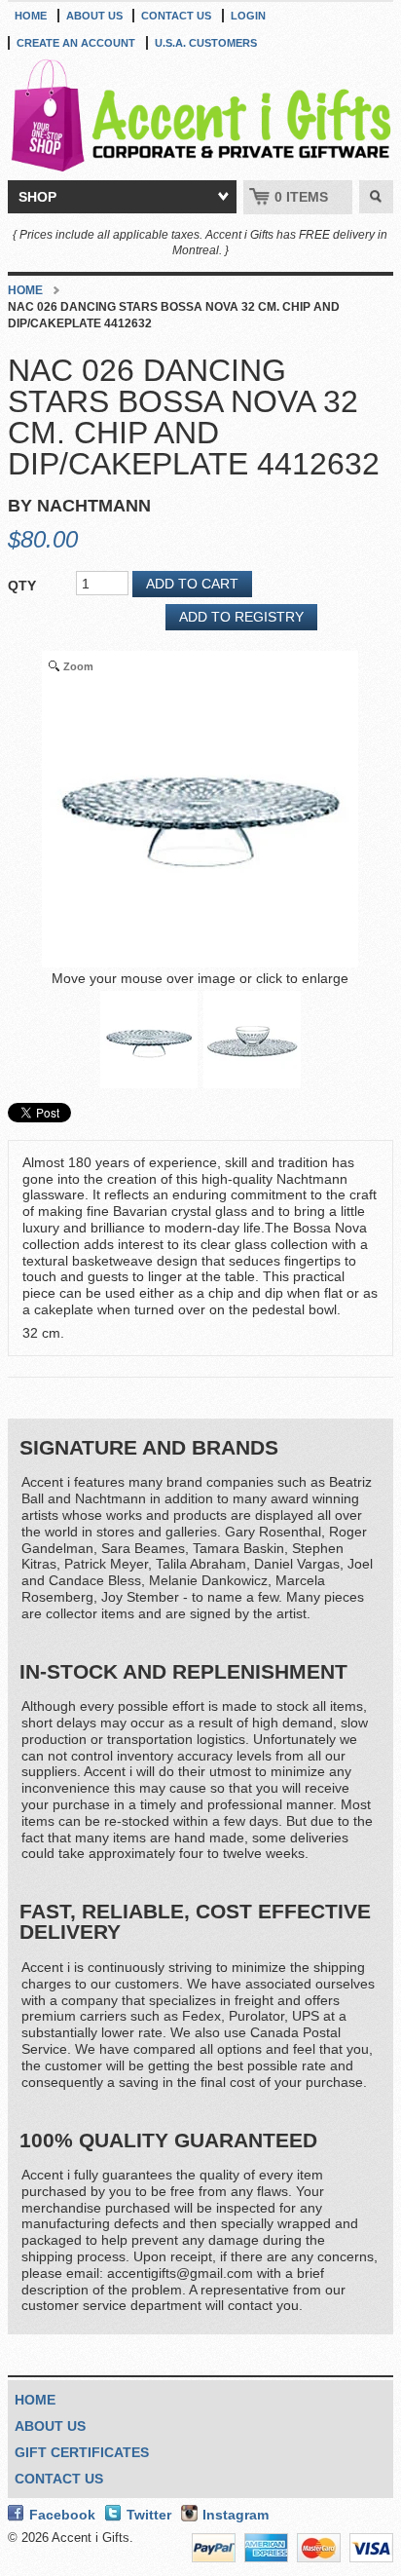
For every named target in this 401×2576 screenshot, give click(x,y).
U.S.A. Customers (206, 43)
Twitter (149, 2515)
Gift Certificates (82, 2452)
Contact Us (176, 16)
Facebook (62, 2515)
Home (31, 16)
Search (376, 197)
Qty (22, 586)
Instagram (236, 2515)
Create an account (76, 43)
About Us (94, 16)
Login (248, 16)
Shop (37, 197)
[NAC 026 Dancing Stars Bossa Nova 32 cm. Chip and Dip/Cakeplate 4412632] (149, 1040)
